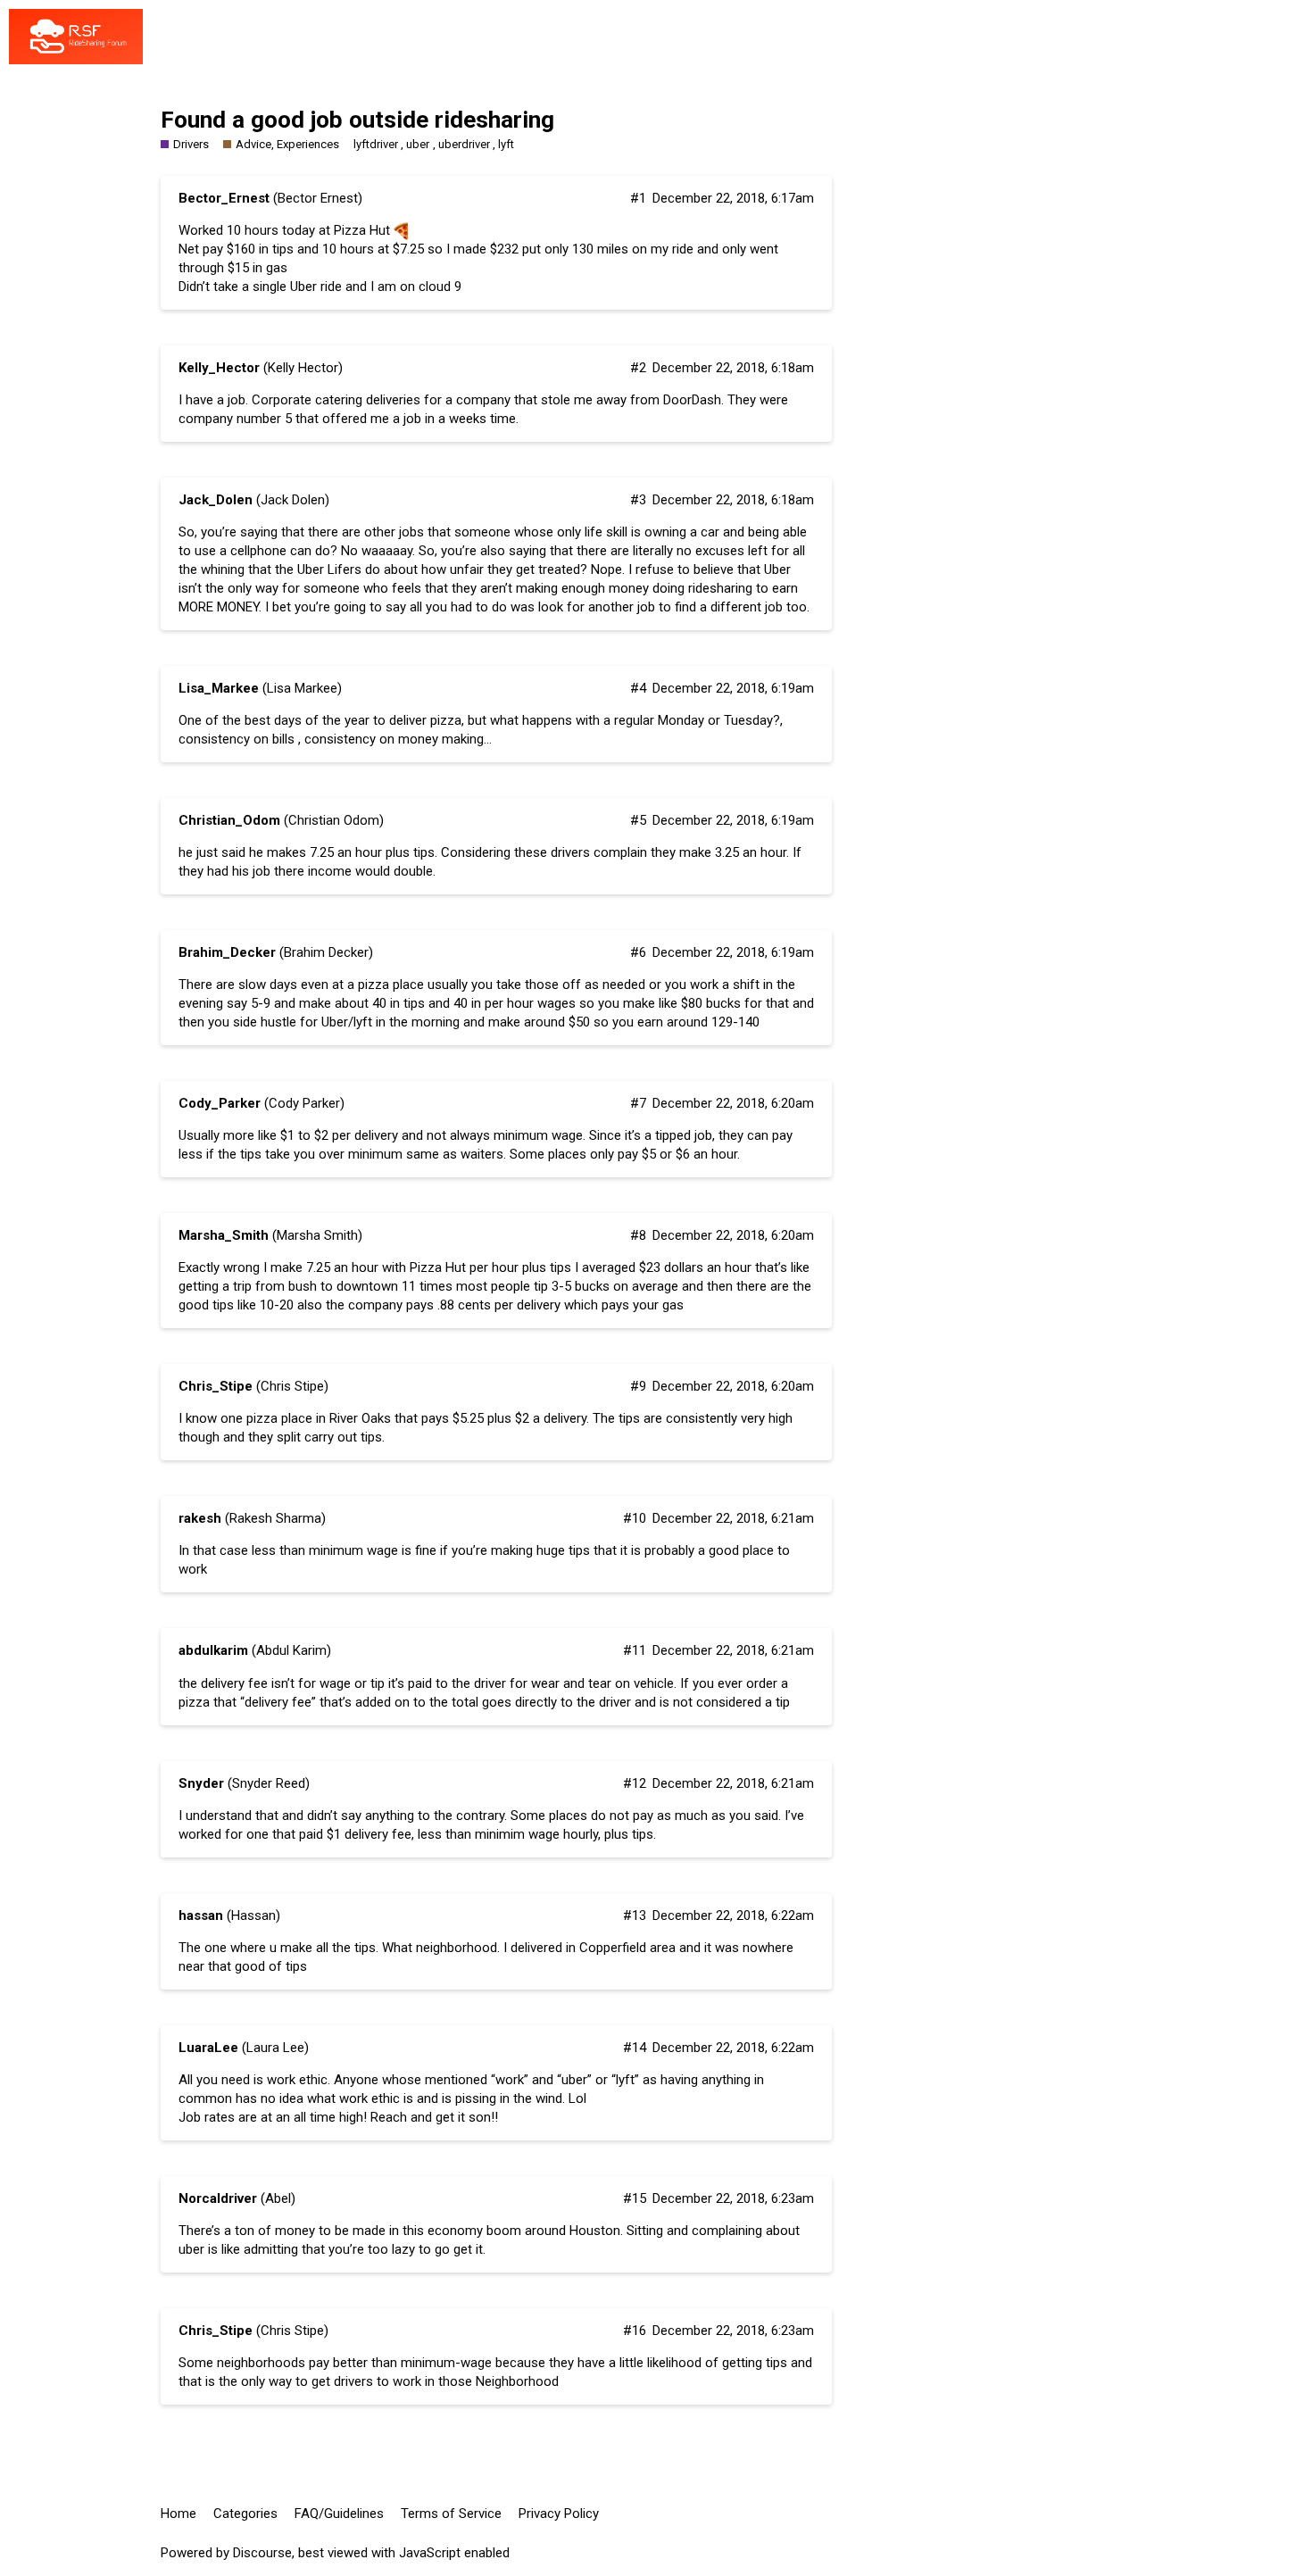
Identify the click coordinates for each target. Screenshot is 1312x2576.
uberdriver (464, 144)
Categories (245, 2514)
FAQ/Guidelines (339, 2514)
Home (179, 2514)
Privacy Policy (559, 2514)
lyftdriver (376, 144)
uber (418, 144)
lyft (506, 144)
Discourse (262, 2553)
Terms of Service (451, 2514)
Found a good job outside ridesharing (357, 120)
